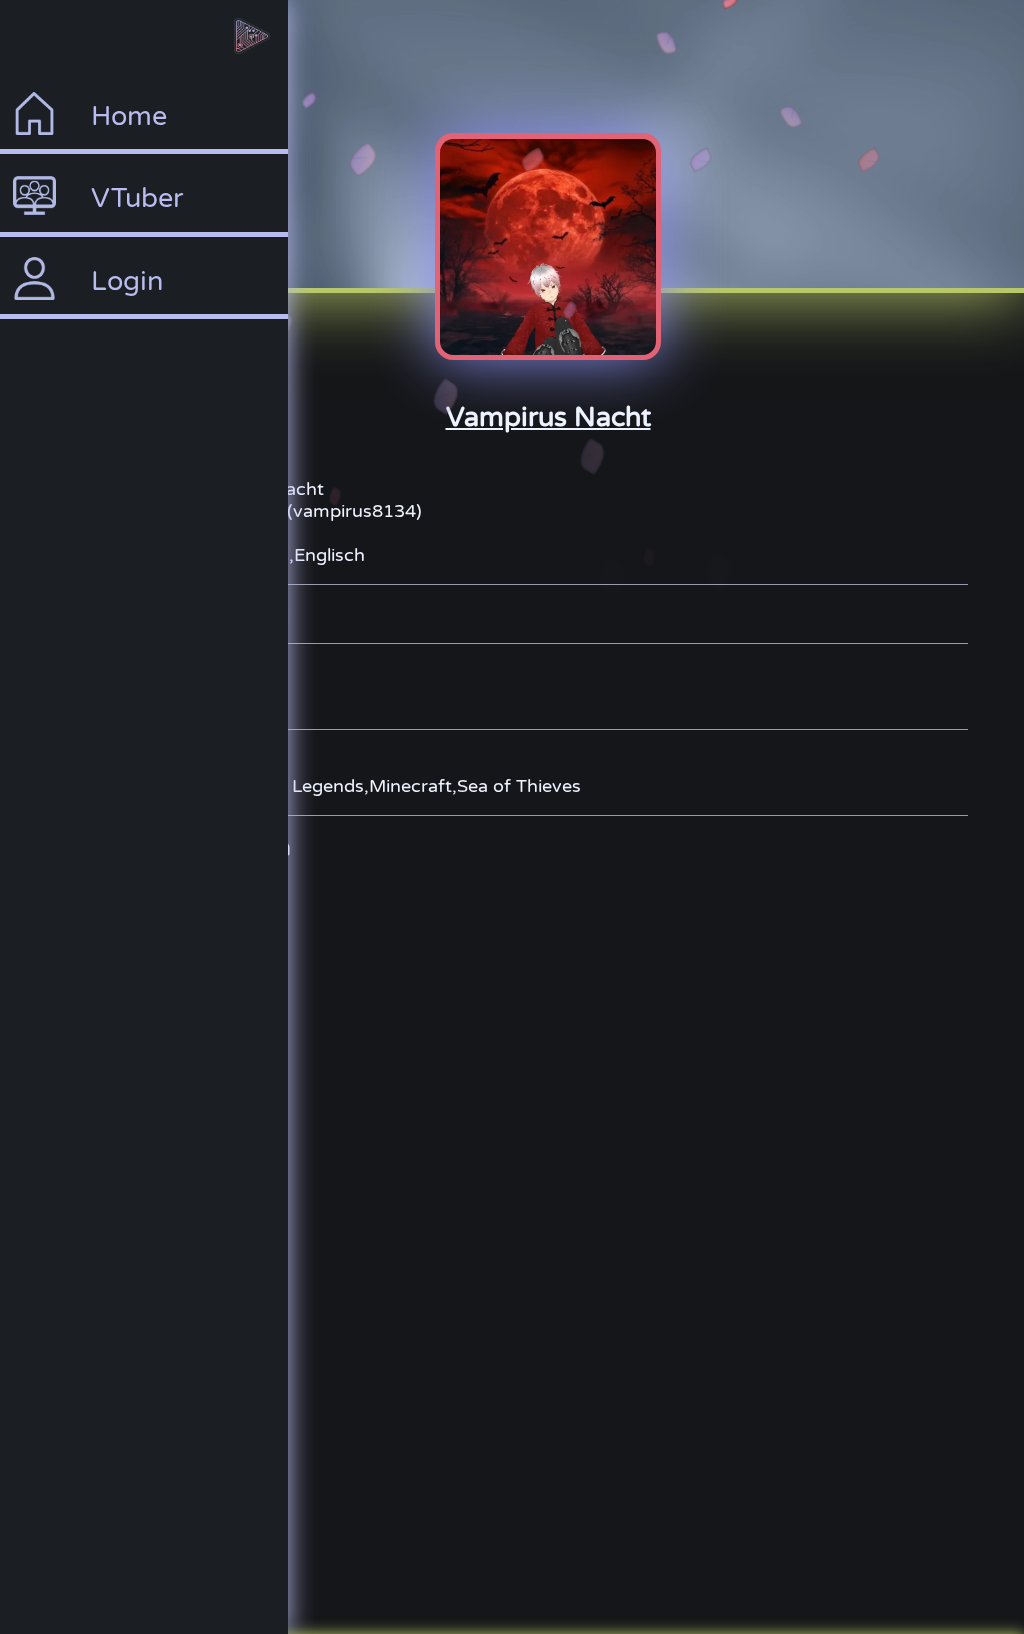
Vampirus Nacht (548, 417)
